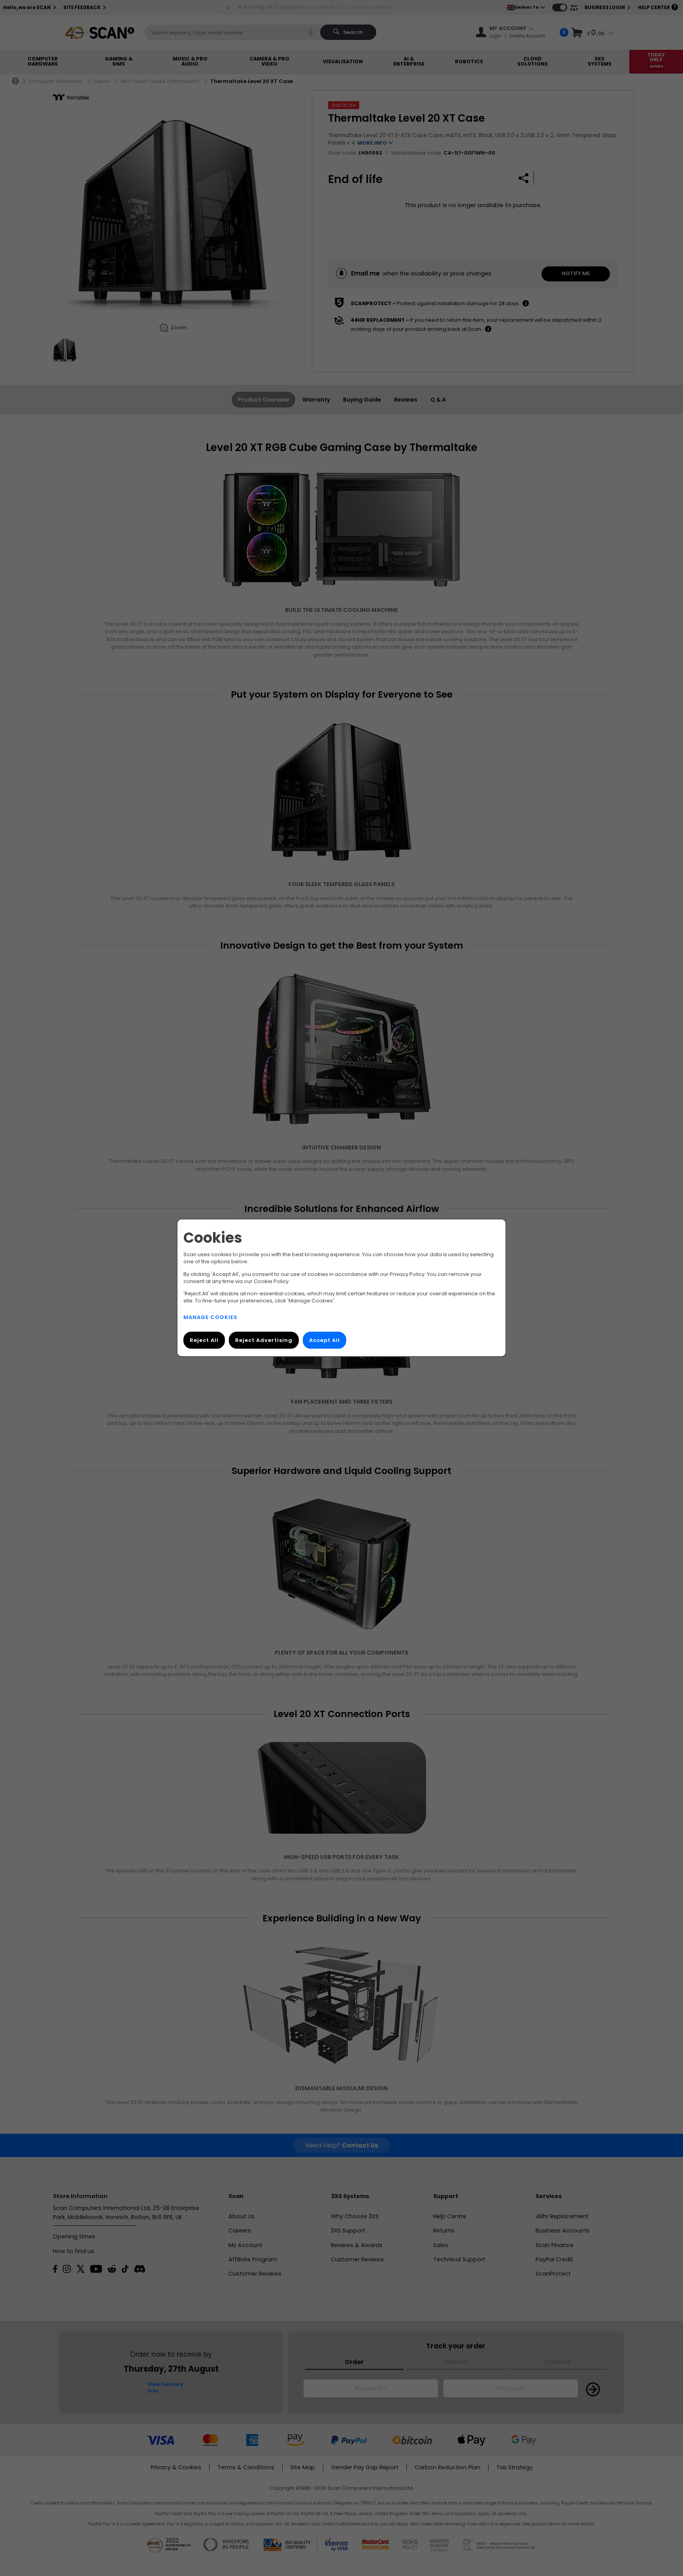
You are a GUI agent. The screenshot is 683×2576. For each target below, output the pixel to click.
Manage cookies (210, 1318)
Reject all (204, 1341)
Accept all (325, 1341)
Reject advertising (264, 1341)
